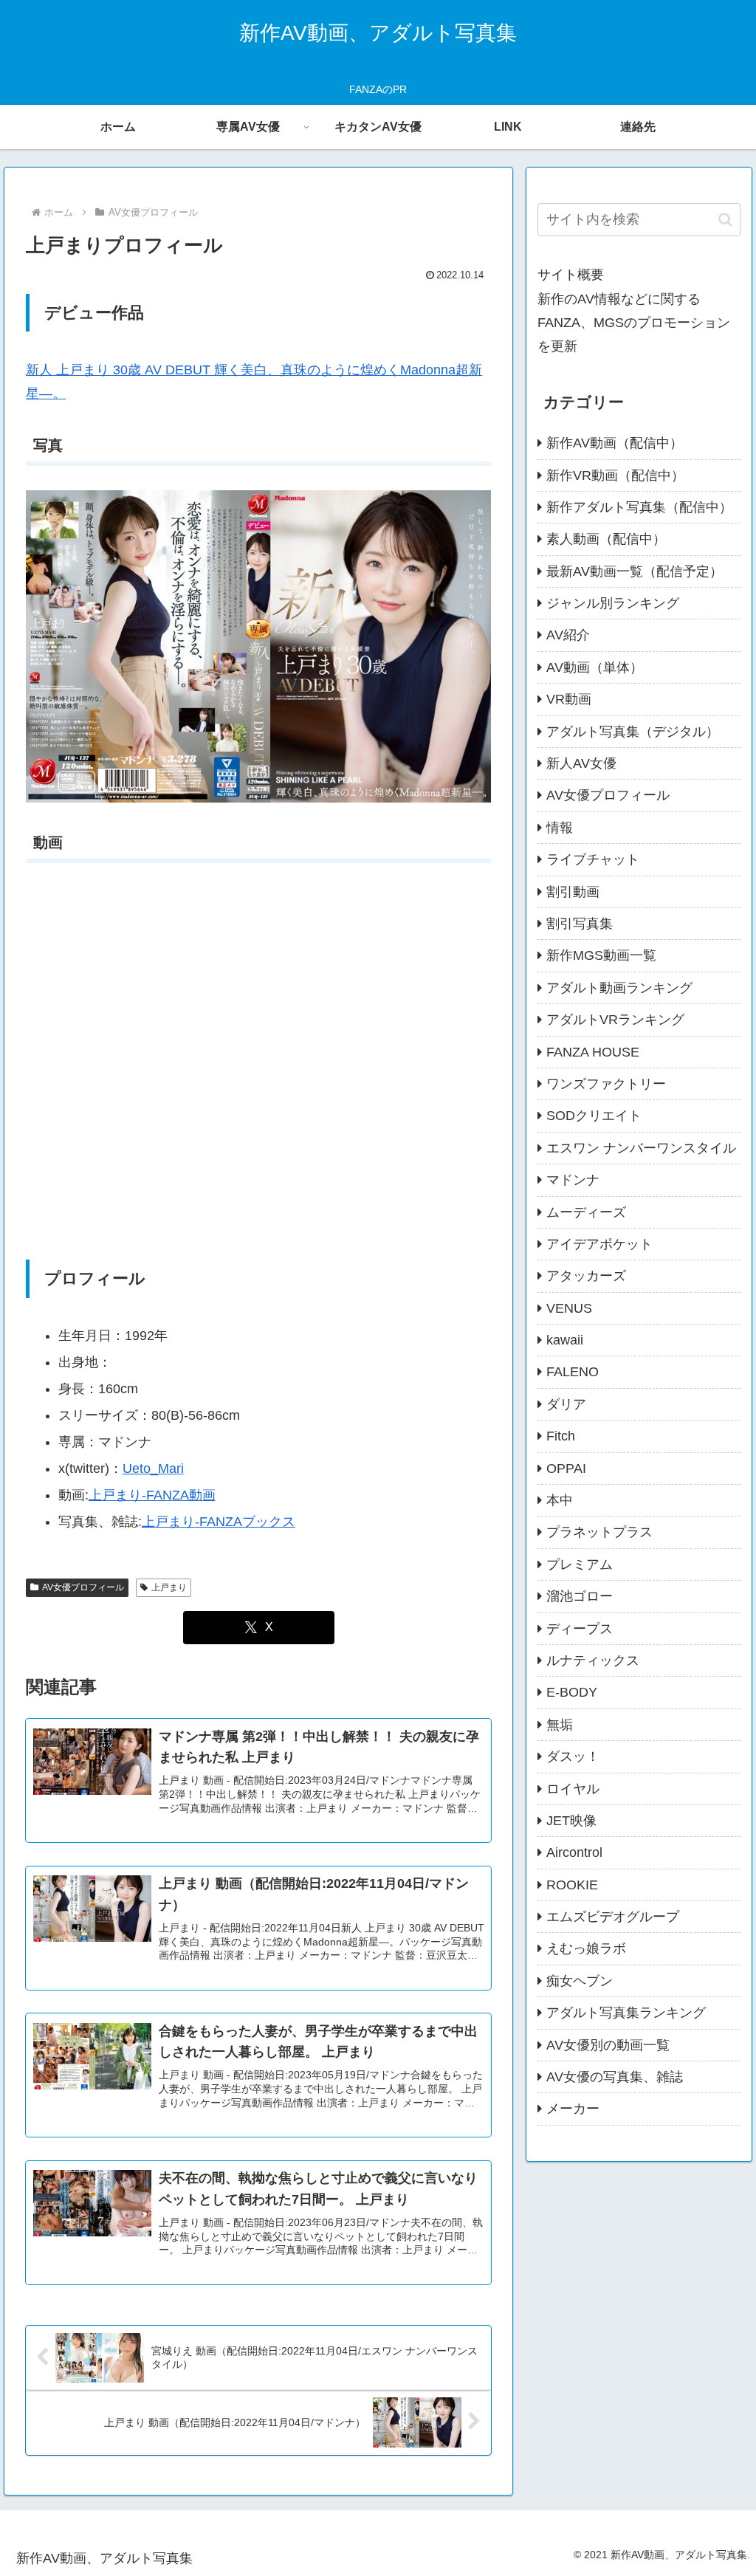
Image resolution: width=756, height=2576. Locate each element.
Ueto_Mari (153, 1469)
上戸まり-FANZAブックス (219, 1522)
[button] (725, 220)
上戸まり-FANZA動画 (152, 1495)
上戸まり (169, 1587)
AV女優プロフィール (83, 1587)
